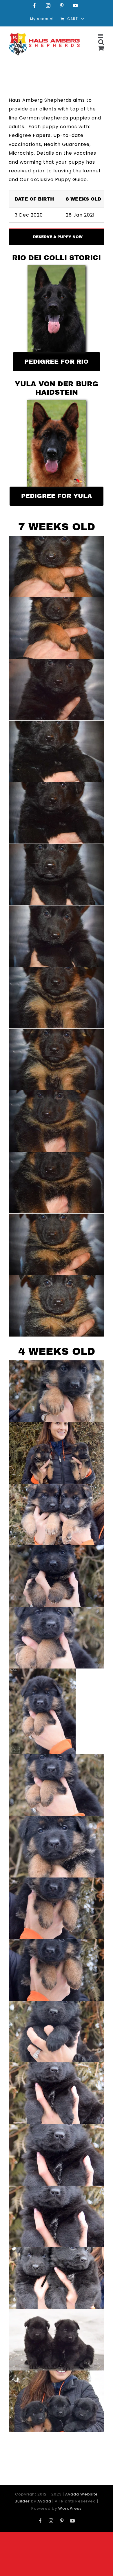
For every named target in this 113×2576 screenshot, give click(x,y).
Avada (44, 2501)
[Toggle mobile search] (101, 42)
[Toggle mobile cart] (101, 48)
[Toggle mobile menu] (101, 36)
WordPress (70, 2508)
